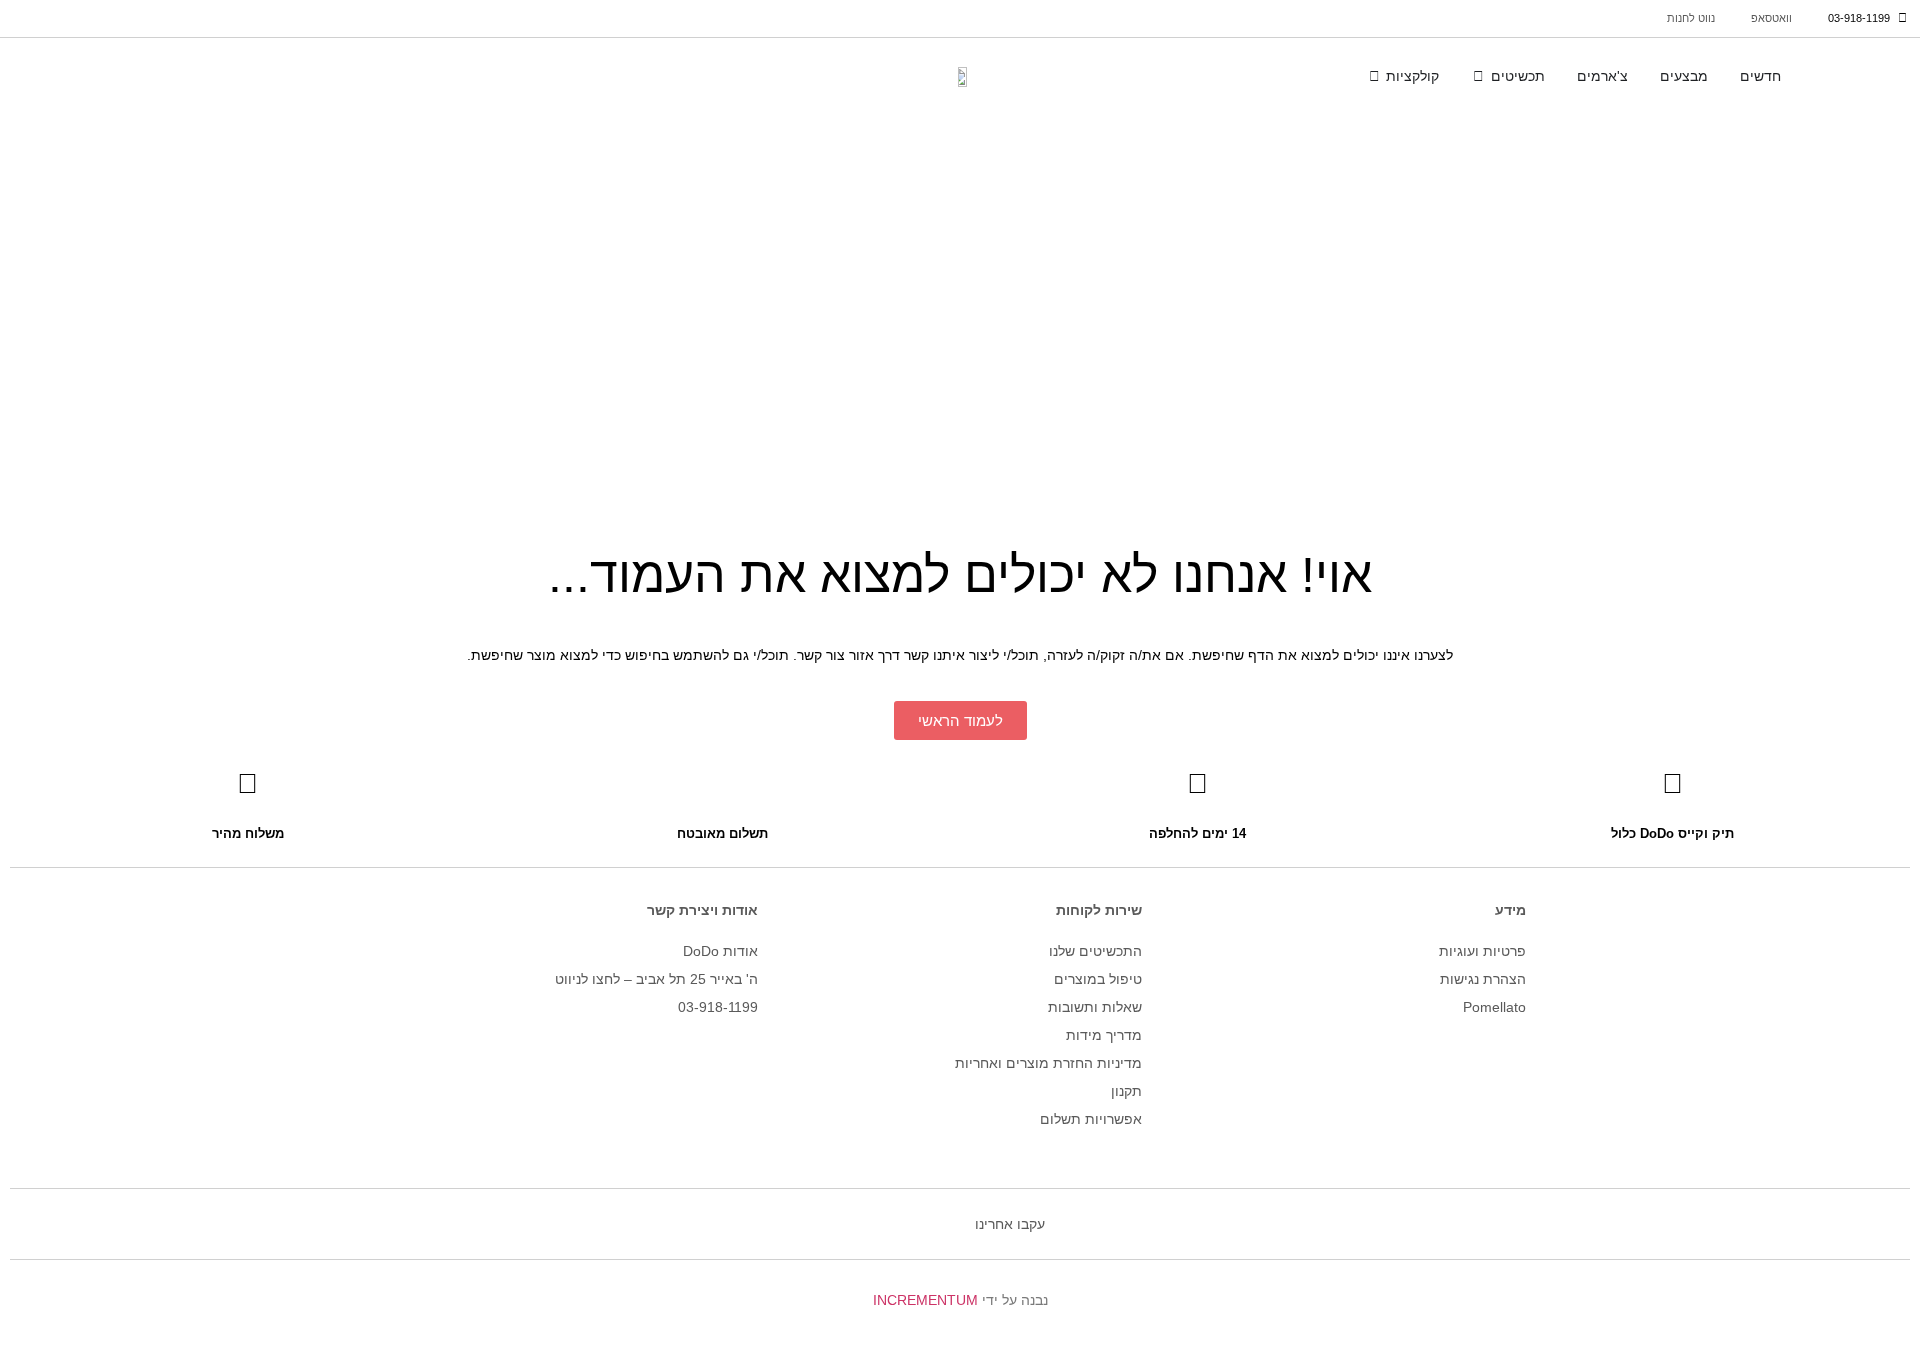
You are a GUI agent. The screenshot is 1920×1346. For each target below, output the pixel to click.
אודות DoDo (720, 951)
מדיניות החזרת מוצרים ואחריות (1048, 1063)
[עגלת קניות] (56, 75)
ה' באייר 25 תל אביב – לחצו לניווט (656, 979)
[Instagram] (950, 1224)
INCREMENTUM (925, 1300)
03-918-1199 (718, 1007)
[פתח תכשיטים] (1478, 77)
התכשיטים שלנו (1095, 951)
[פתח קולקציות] (1374, 77)
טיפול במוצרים (1098, 979)
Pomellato (1494, 1007)
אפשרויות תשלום (1091, 1119)
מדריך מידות (1104, 1035)
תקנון (1126, 1091)
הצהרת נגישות (1483, 979)
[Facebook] (900, 1224)
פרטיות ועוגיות (1482, 951)
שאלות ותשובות (1095, 1007)
